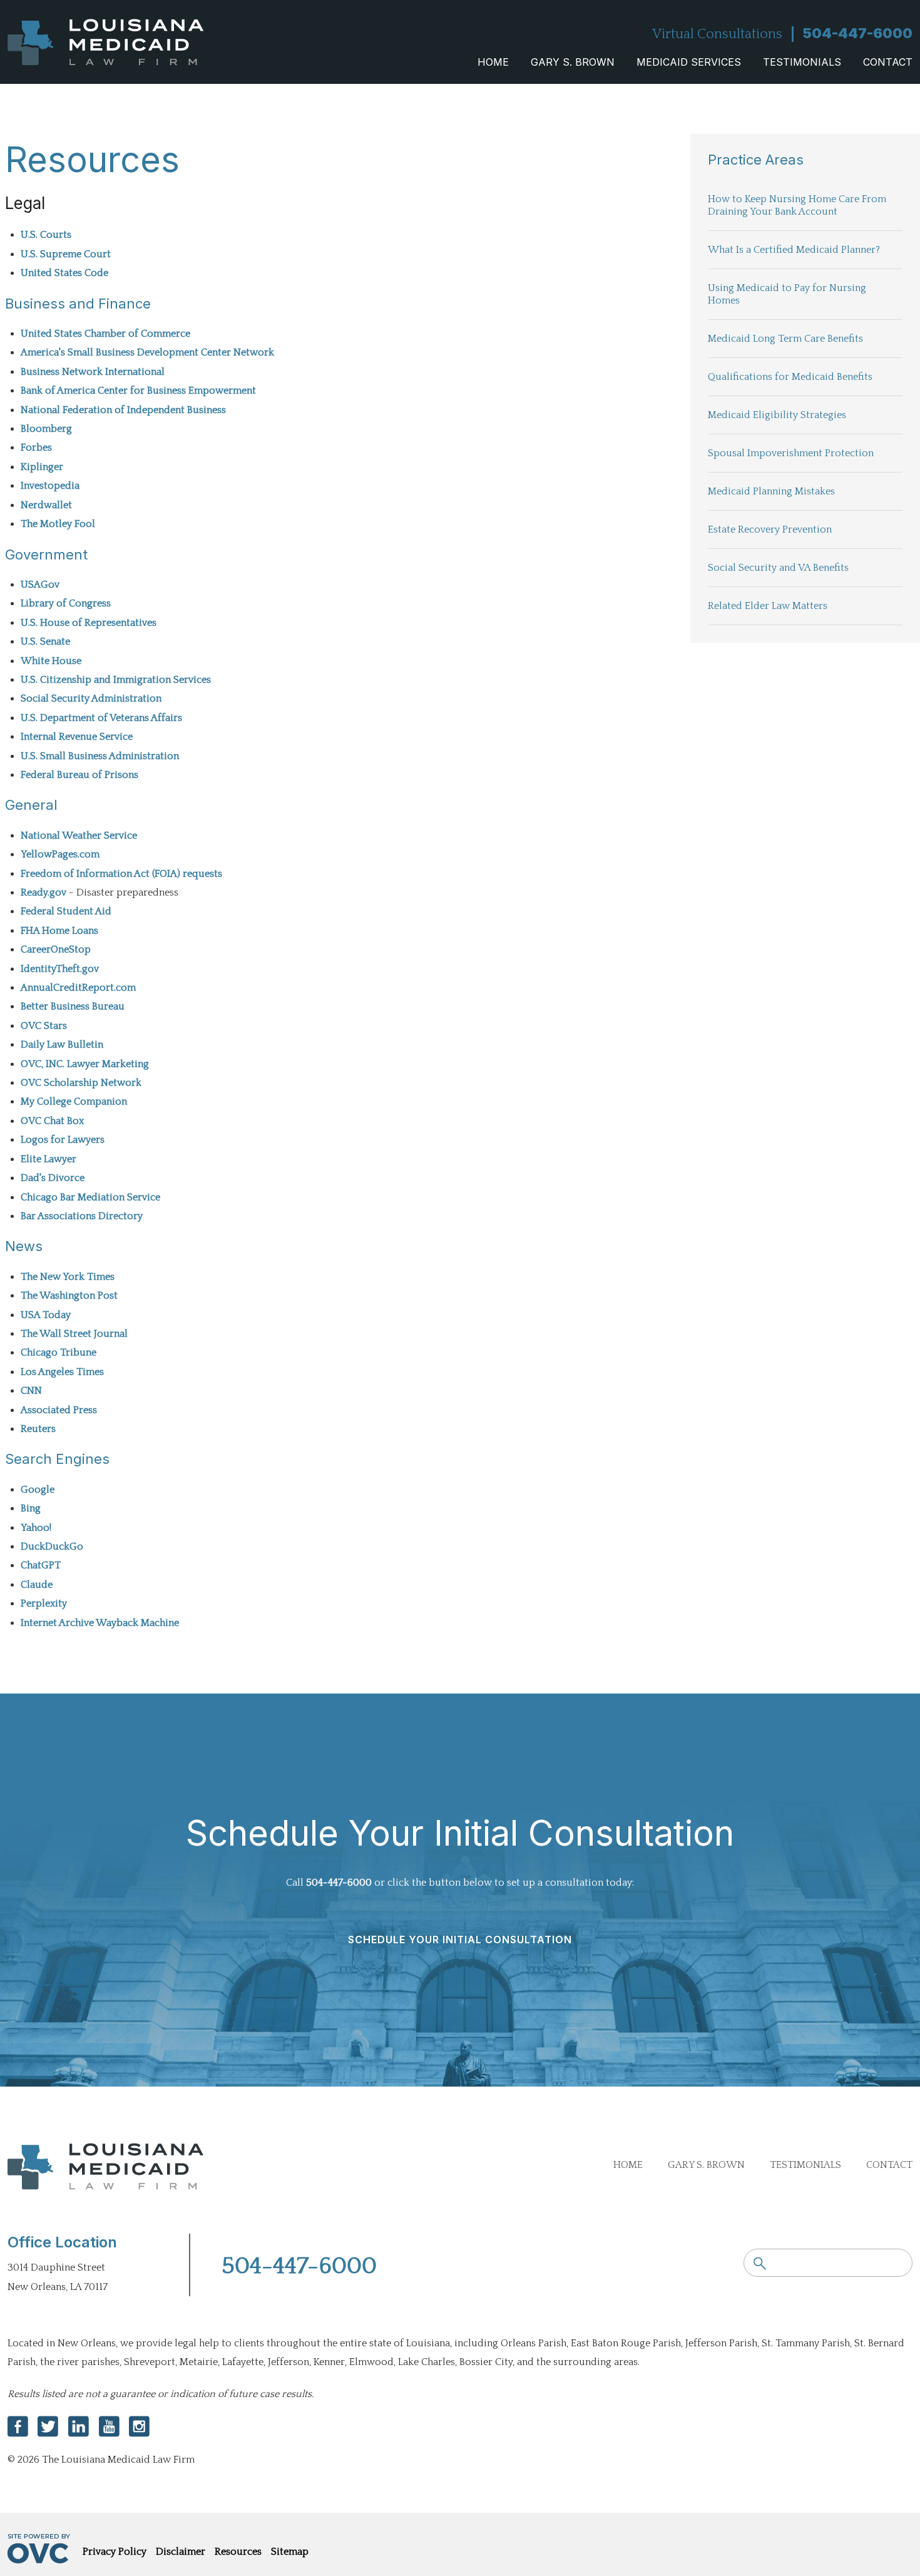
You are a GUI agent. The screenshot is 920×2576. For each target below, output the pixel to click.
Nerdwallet (46, 505)
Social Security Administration (91, 698)
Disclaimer (181, 2552)
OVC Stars (44, 1026)
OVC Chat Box (52, 1121)
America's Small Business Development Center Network (147, 352)
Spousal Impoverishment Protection (791, 453)
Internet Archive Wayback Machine (100, 1623)
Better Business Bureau (73, 1006)
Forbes (36, 447)
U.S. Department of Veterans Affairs (101, 718)
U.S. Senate (45, 641)
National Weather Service (79, 836)
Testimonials (802, 62)
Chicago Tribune (59, 1352)
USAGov (40, 585)
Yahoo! (36, 1528)
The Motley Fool (58, 524)
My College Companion (74, 1101)
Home (493, 62)
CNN (31, 1391)
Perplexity (44, 1603)
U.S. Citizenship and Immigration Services (116, 680)
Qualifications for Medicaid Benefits (790, 377)
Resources (238, 2552)
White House (51, 661)
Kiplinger (42, 467)
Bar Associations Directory (82, 1216)
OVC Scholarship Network (81, 1083)
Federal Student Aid (66, 911)
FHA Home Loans (59, 931)
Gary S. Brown (573, 62)
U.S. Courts (46, 235)
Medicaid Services (689, 62)
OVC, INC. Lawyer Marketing (85, 1064)
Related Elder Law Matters (768, 606)
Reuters (38, 1429)
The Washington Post (69, 1296)
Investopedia (50, 486)
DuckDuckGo (52, 1546)
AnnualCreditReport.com (78, 988)
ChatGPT (41, 1565)
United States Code (64, 273)
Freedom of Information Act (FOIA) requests (121, 874)
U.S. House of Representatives (89, 623)
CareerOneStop (56, 949)
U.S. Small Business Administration (100, 756)
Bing (31, 1508)
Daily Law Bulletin (62, 1045)
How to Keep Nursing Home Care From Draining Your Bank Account (797, 205)
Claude (37, 1585)
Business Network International (93, 372)
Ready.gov (43, 892)
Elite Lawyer (49, 1159)
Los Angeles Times (62, 1372)
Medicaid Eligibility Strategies (777, 415)
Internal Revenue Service (77, 737)
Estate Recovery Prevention (770, 529)
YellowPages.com (60, 854)
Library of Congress (66, 603)
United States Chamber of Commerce (105, 334)
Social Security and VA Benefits (778, 568)
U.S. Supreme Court (66, 254)
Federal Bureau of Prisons (79, 775)
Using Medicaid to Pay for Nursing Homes (787, 294)
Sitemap (290, 2552)
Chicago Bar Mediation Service (90, 1197)
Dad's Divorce (53, 1178)
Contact (888, 62)
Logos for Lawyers (63, 1140)
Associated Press (59, 1410)
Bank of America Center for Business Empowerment (138, 391)
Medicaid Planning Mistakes (771, 491)
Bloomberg (46, 429)
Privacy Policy (115, 2552)
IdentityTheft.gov (60, 969)
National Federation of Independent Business (123, 410)
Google (38, 1490)
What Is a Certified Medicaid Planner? (794, 250)
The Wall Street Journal (74, 1334)
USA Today (46, 1315)
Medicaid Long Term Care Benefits (785, 339)
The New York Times (68, 1277)
